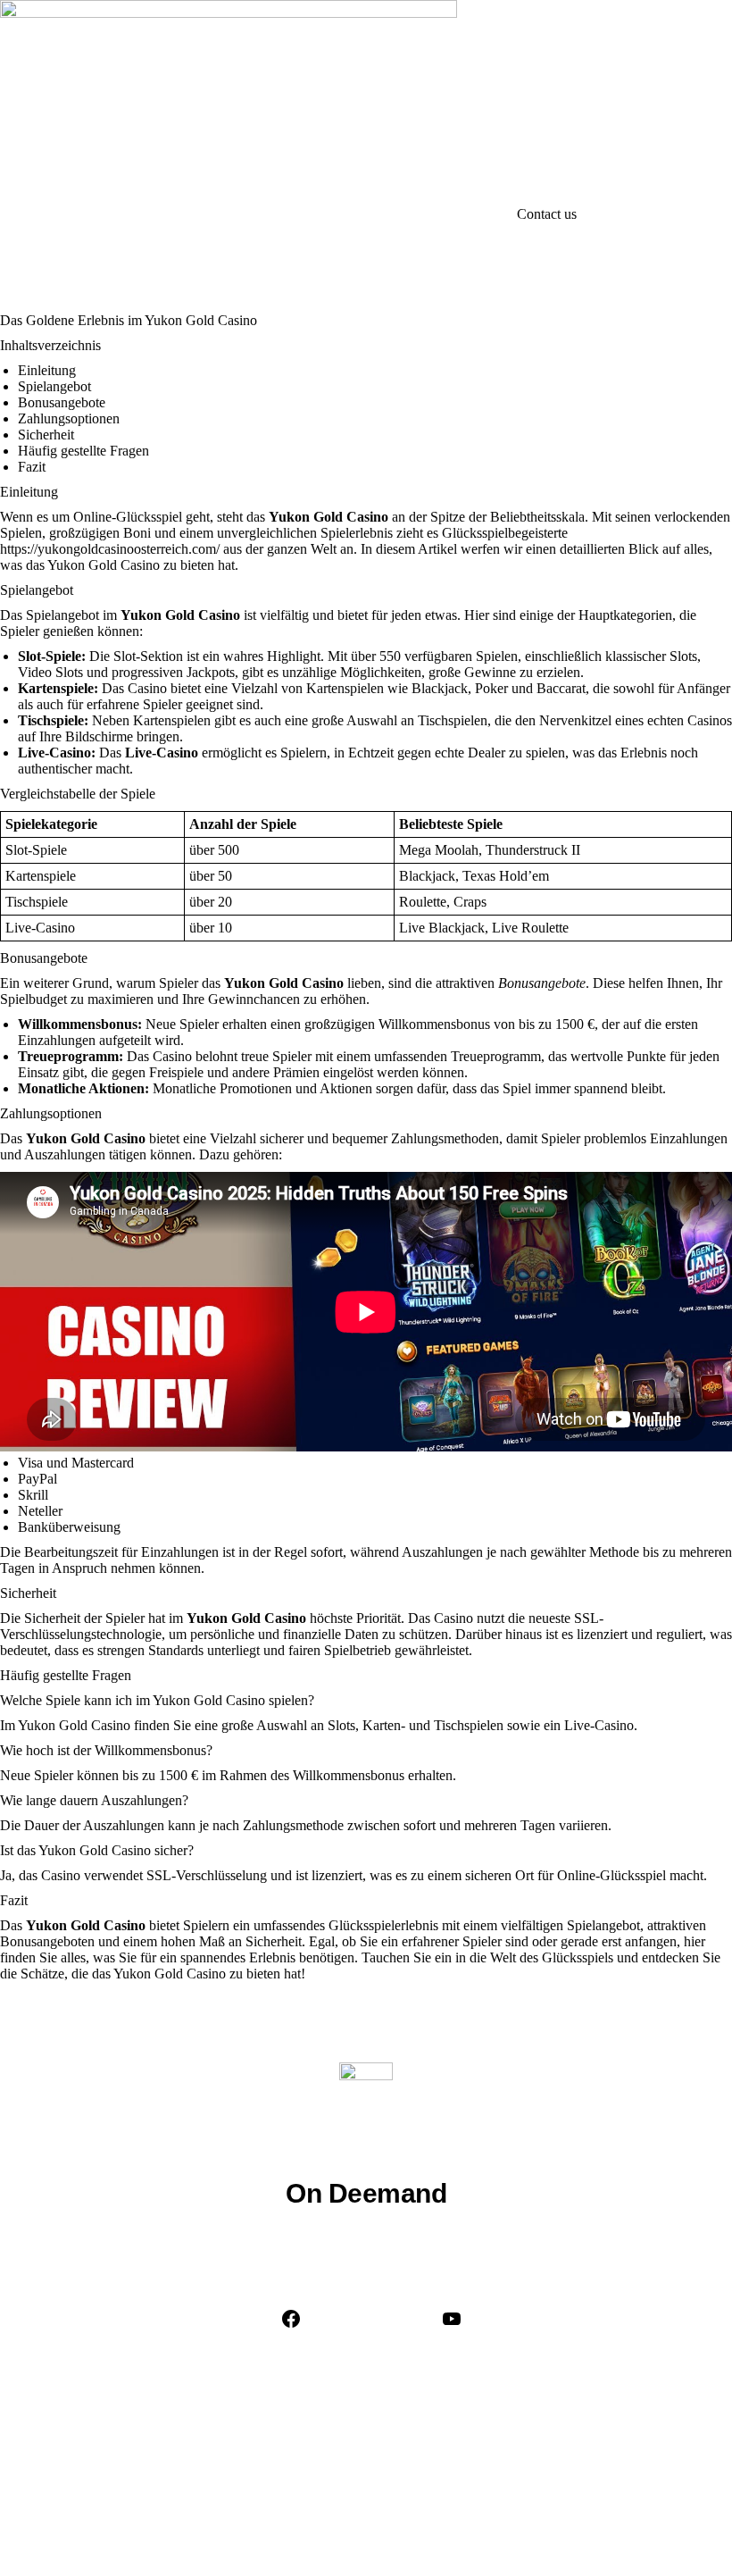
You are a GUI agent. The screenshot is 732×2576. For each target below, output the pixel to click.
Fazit (32, 467)
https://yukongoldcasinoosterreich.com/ (110, 549)
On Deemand (366, 2193)
